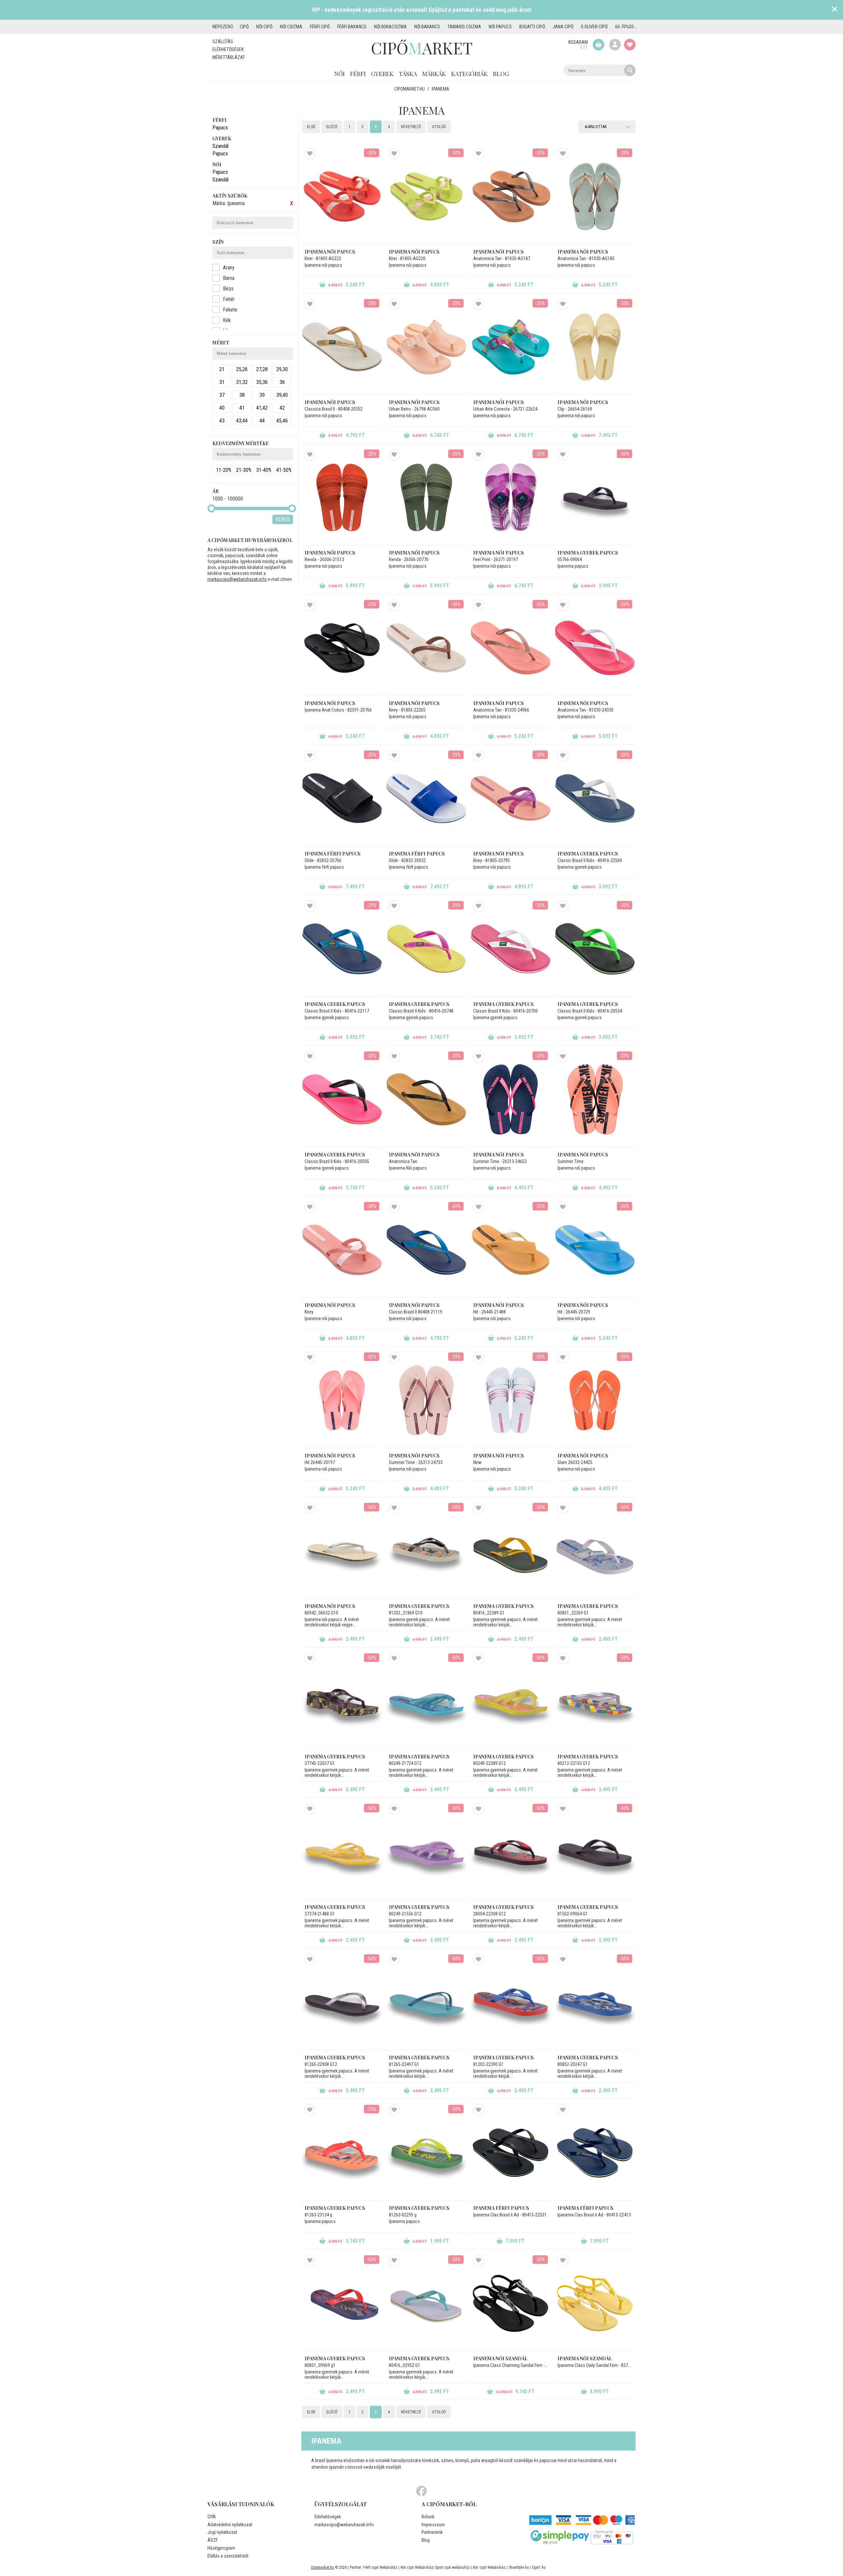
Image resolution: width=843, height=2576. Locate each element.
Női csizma (291, 27)
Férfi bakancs (352, 27)
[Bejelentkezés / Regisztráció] (615, 45)
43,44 (242, 421)
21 (222, 369)
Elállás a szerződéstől (228, 2556)
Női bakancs (427, 27)
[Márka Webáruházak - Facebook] (421, 2491)
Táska (408, 74)
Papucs (220, 128)
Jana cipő (563, 27)
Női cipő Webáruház (417, 2567)
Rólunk (428, 2517)
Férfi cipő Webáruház (380, 2567)
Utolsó (439, 127)
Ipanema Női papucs (414, 1155)
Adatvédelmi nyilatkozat (230, 2525)
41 (242, 408)
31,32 (242, 382)
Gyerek (382, 74)
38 (242, 395)
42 (282, 408)
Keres (283, 519)
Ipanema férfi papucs (333, 854)
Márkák (434, 74)
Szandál (220, 146)
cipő (244, 27)
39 (262, 395)
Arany (229, 268)
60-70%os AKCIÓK (632, 27)
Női (340, 74)
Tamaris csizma (464, 27)
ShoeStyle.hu (519, 2567)
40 (222, 408)
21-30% (244, 470)
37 (222, 395)
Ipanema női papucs (330, 252)
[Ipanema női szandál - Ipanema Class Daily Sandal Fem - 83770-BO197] (595, 2303)
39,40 (282, 395)
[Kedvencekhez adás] (310, 154)
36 (282, 382)
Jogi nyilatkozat (222, 2532)
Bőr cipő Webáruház (489, 2567)
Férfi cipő (320, 27)
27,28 (262, 369)
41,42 (262, 408)
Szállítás (223, 41)
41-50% (284, 470)
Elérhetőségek (228, 49)
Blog (501, 74)
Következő (411, 127)
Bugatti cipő (532, 27)
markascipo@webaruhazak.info (237, 579)
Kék (227, 320)
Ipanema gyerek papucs (588, 553)
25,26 (242, 369)
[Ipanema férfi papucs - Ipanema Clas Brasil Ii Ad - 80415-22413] (595, 2153)
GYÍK (212, 2517)
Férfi (358, 74)
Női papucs (500, 27)
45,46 (282, 421)
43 (222, 421)
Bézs (228, 289)
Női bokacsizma (390, 27)
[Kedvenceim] (630, 45)
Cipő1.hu (539, 2567)
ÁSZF (213, 2540)
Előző (332, 127)
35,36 (262, 382)
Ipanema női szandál (500, 2359)
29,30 (282, 369)
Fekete (230, 310)
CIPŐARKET (422, 48)
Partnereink (432, 2532)
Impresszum (433, 2525)
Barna (229, 278)
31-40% (264, 470)
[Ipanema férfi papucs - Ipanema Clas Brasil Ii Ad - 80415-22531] (511, 2153)
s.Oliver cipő (594, 27)
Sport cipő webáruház (452, 2567)
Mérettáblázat (229, 57)
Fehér (229, 299)
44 (262, 421)
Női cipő (264, 27)
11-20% (224, 470)
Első (311, 127)
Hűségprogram (221, 2548)
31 (222, 382)
